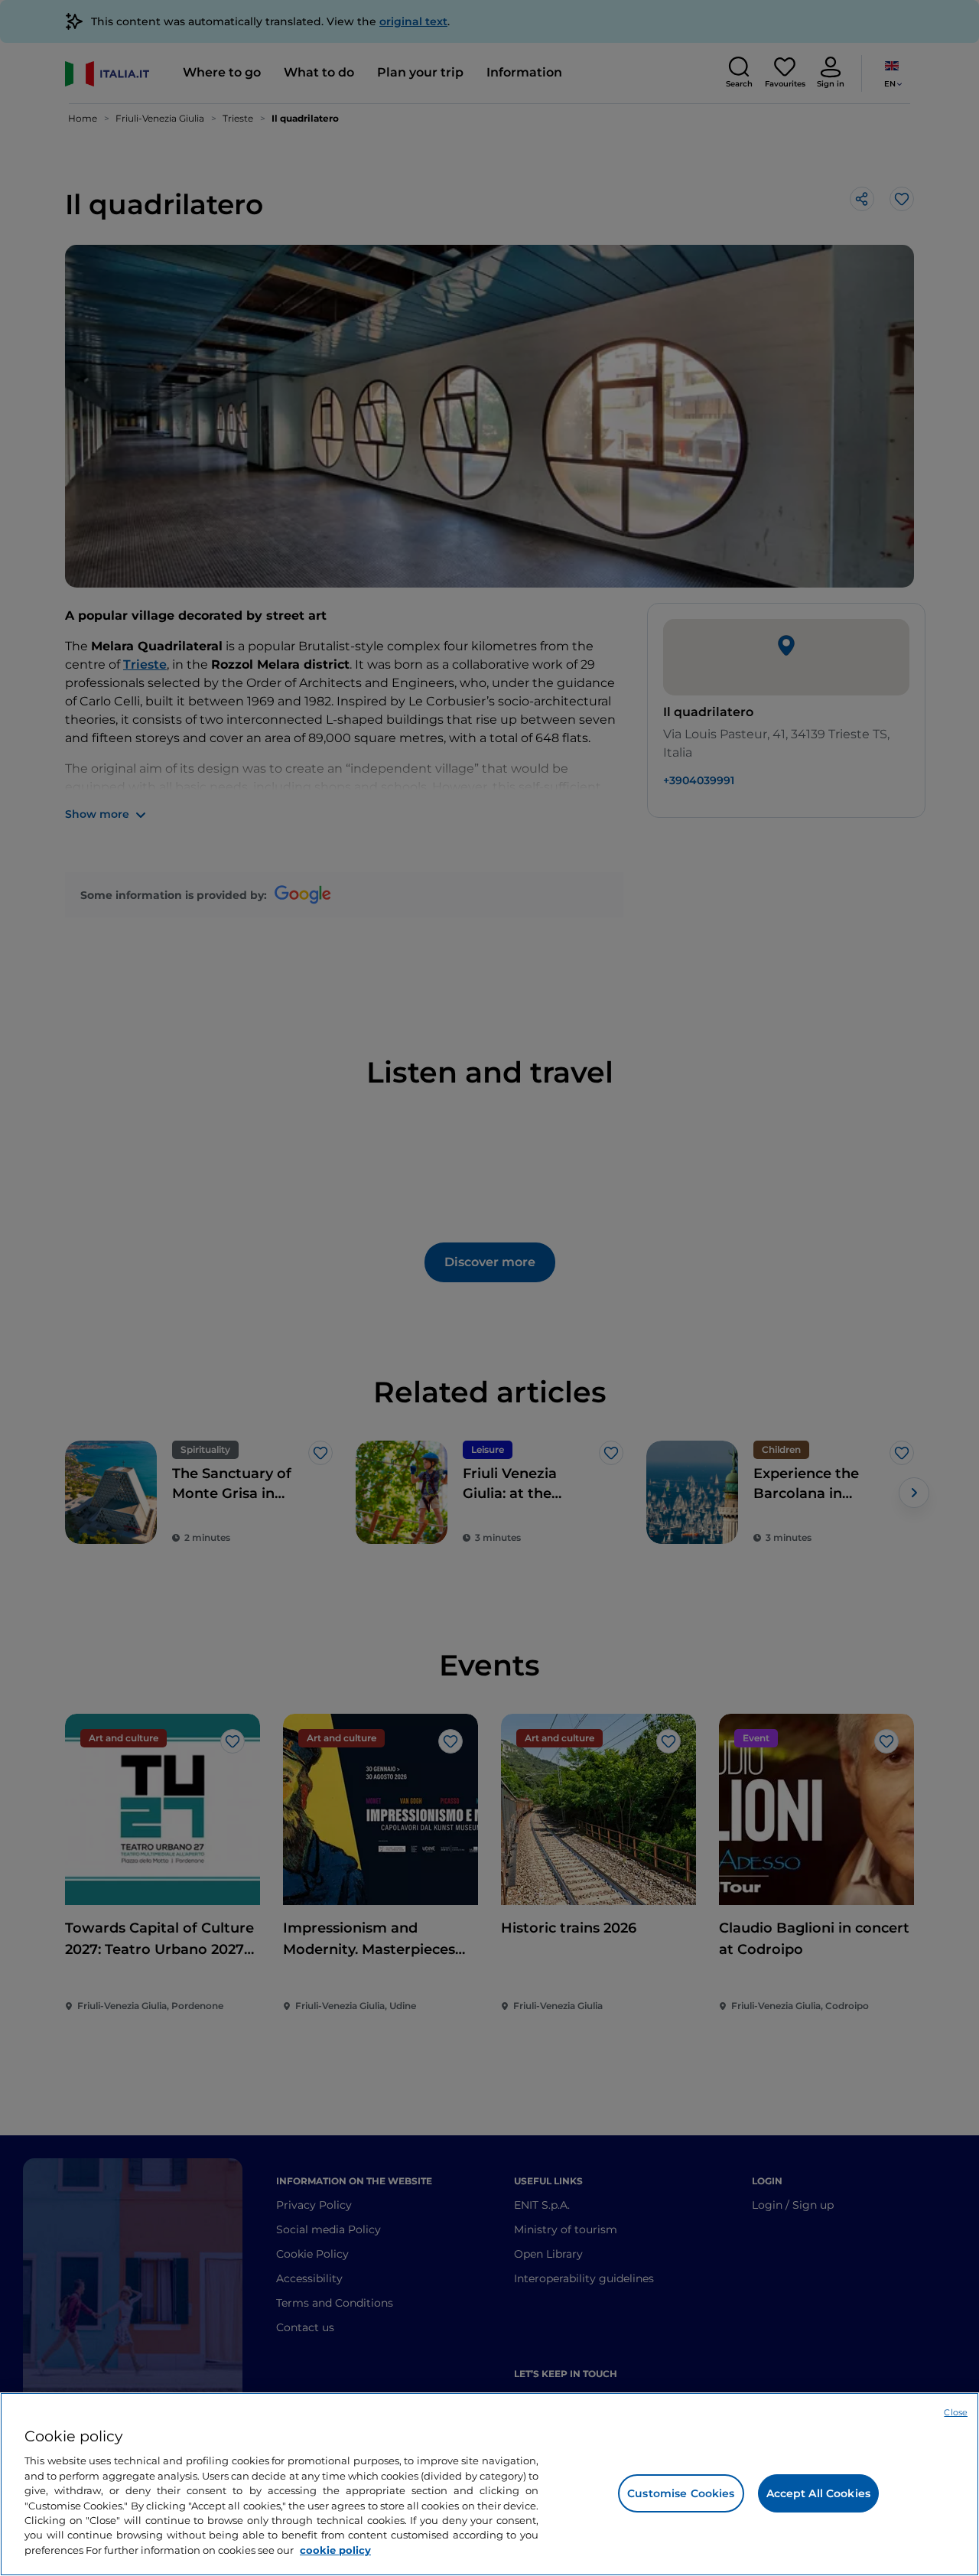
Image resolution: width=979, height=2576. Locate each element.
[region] (489, 2484)
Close (956, 2412)
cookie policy (335, 2550)
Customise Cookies (681, 2493)
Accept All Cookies (819, 2493)
